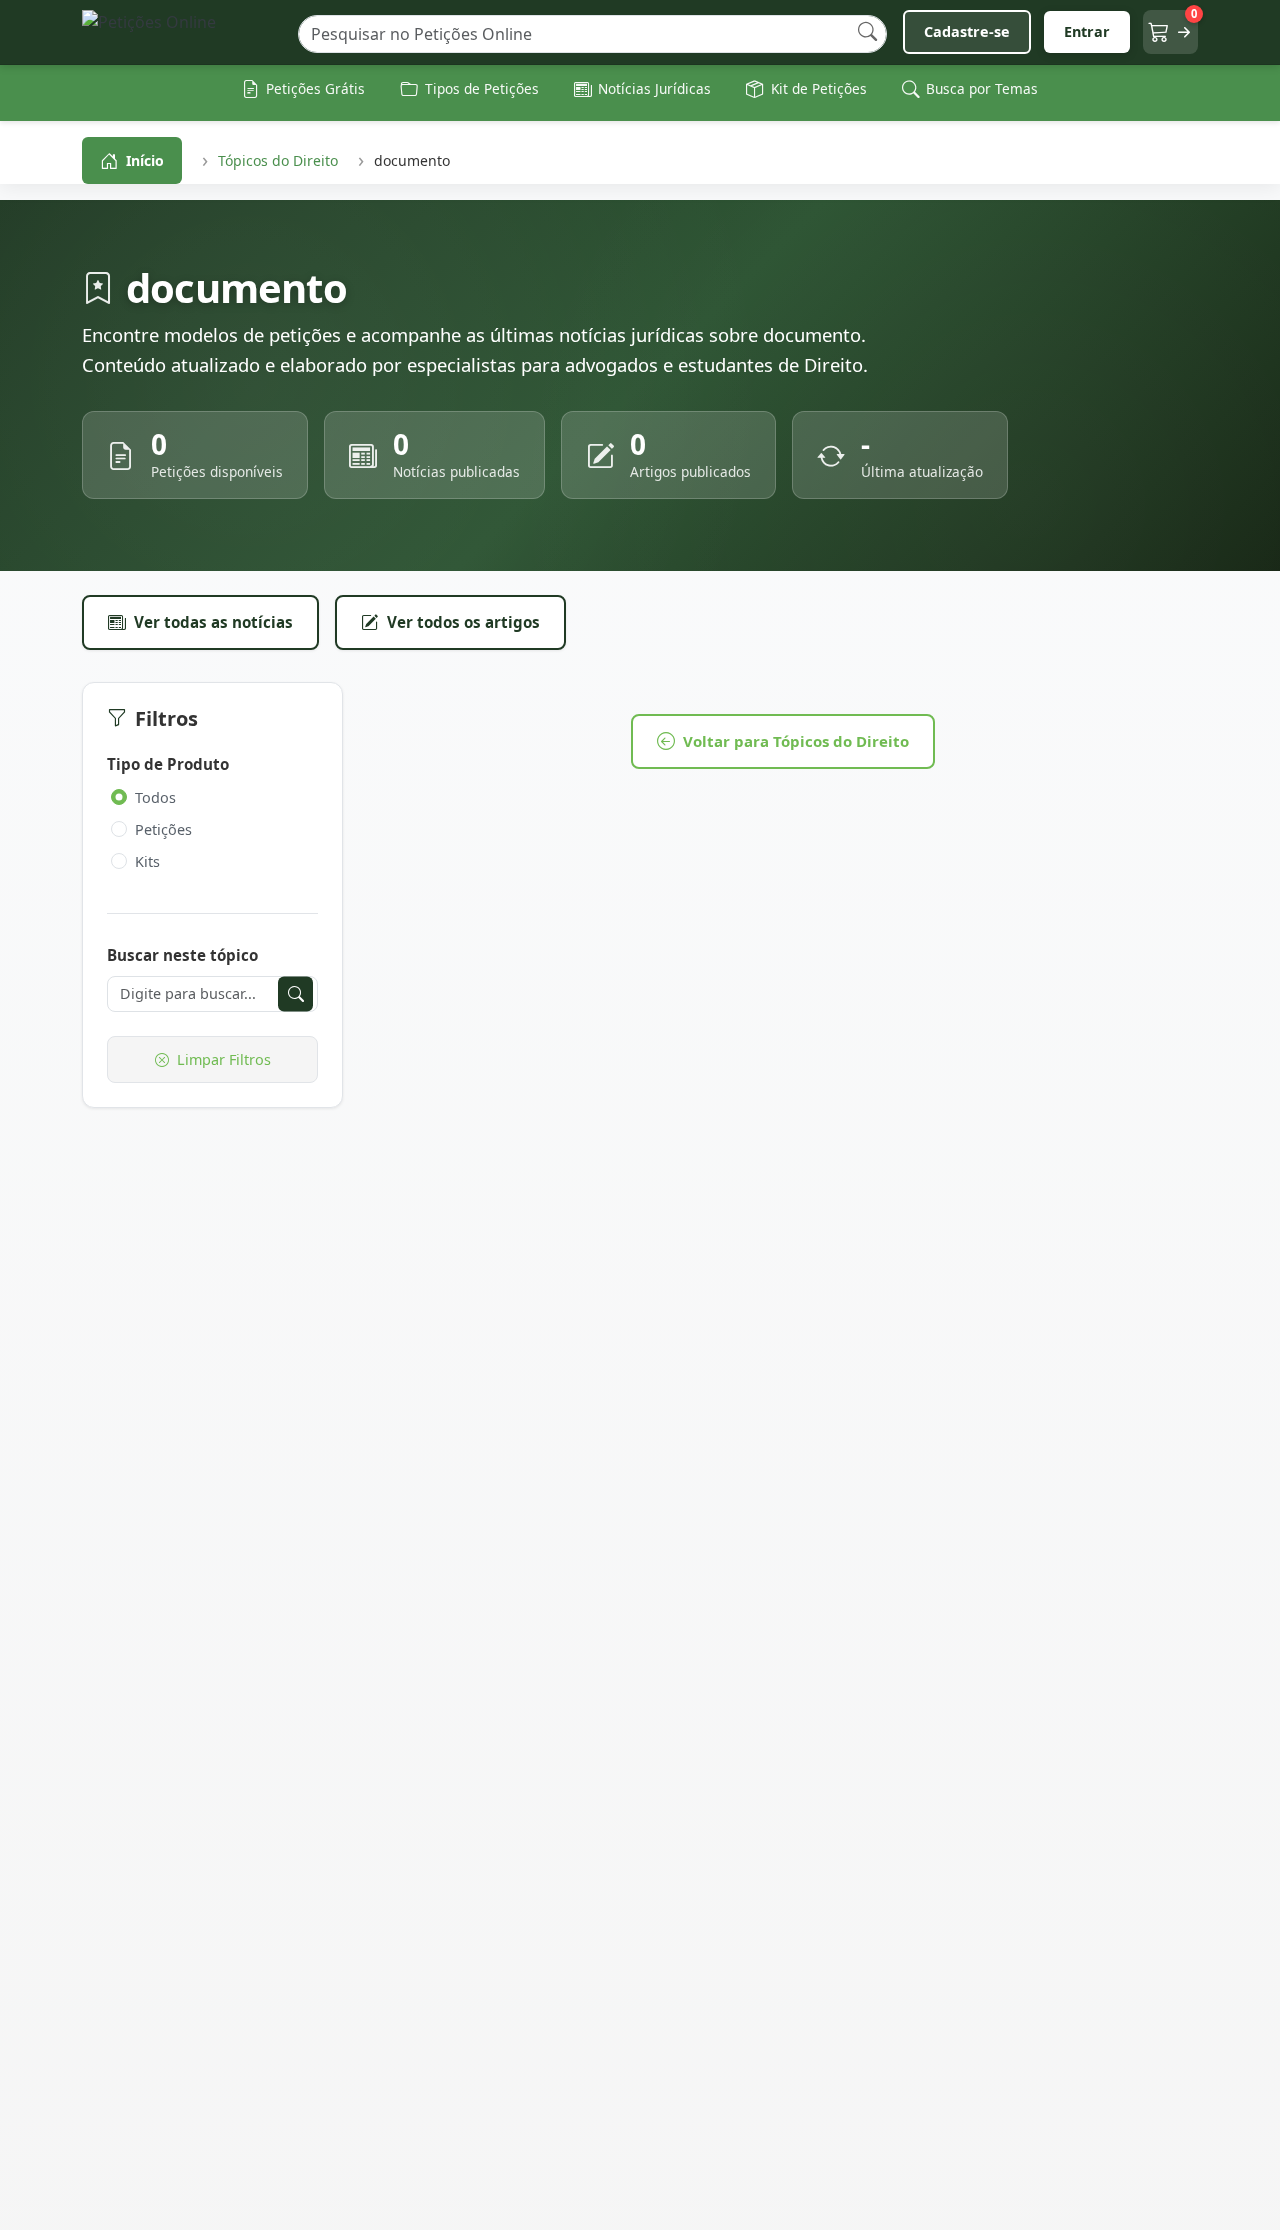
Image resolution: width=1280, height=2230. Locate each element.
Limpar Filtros (224, 1059)
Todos (155, 797)
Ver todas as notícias (213, 622)
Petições (163, 829)
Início (145, 160)
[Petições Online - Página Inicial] (182, 32)
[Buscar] (867, 32)
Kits (147, 861)
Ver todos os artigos (463, 622)
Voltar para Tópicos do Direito (796, 741)
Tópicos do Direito (278, 160)
